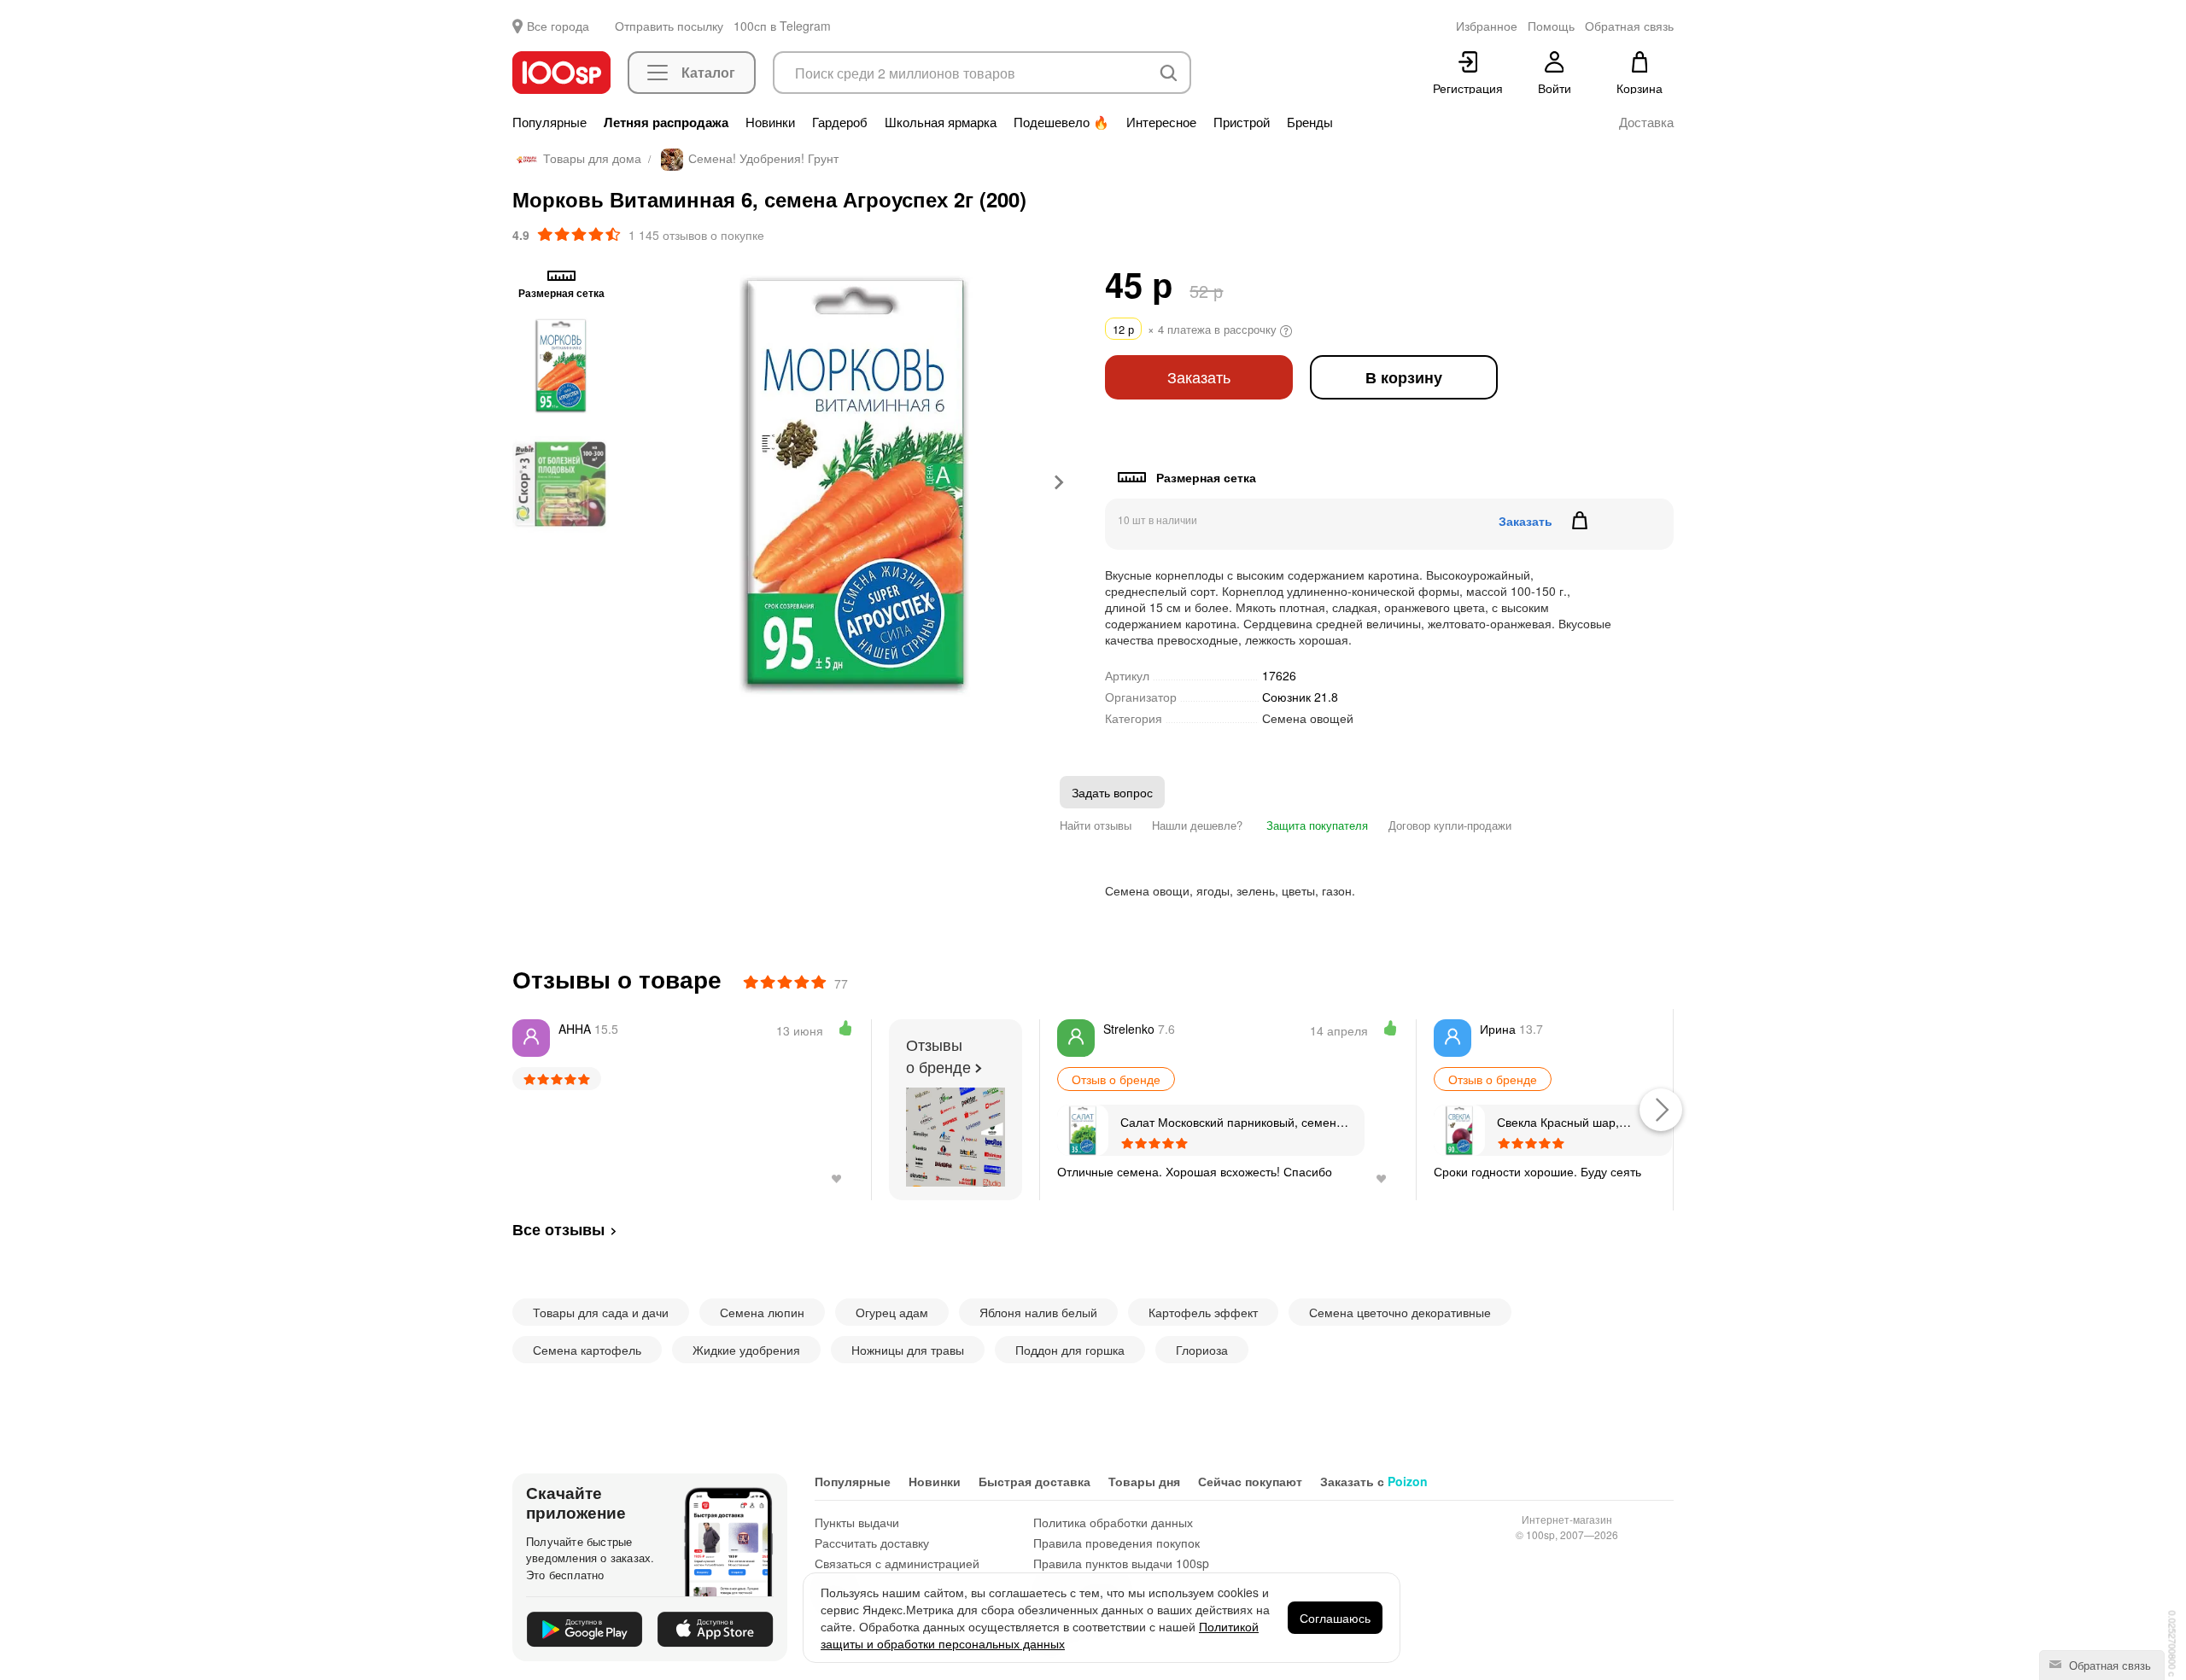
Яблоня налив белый (1038, 1312)
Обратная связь (2108, 1665)
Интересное (1161, 122)
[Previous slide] (653, 482)
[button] (561, 365)
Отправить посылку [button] (669, 26)
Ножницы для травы (908, 1350)
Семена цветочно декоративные (1400, 1312)
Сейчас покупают (1250, 1481)
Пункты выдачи (857, 1522)
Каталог (708, 72)
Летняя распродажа (666, 122)
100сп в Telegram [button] (782, 26)
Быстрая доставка (1035, 1481)
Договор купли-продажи (1450, 825)
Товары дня (1144, 1481)
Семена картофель (587, 1350)
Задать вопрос (1112, 792)
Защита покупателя (1315, 825)
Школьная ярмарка (941, 122)
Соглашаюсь (1335, 1618)
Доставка (1646, 122)
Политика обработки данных (1113, 1522)
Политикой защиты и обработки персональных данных (1040, 1635)
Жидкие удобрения (746, 1350)
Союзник (1300, 697)
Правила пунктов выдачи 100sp (1121, 1563)
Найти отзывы (1096, 825)
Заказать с (1374, 1481)
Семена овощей (1308, 718)
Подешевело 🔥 (1061, 122)
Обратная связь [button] (1629, 26)
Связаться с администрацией (897, 1563)
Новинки (770, 122)
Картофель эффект (1203, 1312)
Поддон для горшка (1070, 1350)
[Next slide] (1058, 482)
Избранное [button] (1487, 26)
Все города (558, 26)
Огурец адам (892, 1312)
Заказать (1199, 377)
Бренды (1310, 122)
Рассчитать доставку (872, 1543)
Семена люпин (762, 1312)
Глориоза (1202, 1350)
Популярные (549, 122)
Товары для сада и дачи (601, 1312)
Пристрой (1242, 122)
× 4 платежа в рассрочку (1196, 329)
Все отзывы (558, 1229)
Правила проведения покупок (1116, 1543)
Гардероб (840, 122)
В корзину (1404, 377)
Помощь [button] (1551, 26)
